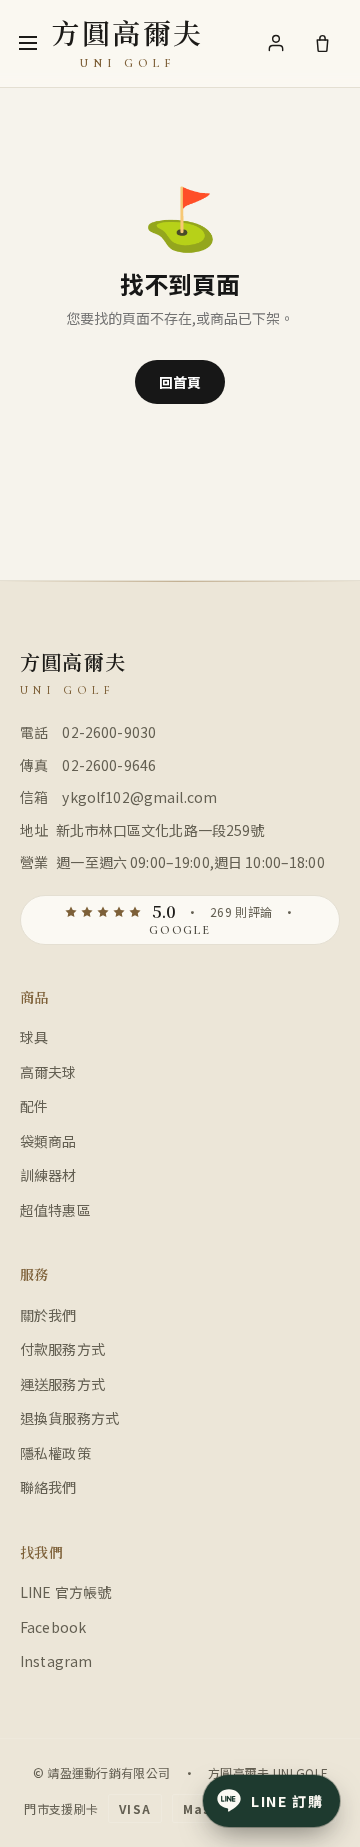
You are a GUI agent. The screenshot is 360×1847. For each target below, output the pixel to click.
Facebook (53, 1627)
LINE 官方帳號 (65, 1592)
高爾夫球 (48, 1072)
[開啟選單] (28, 43)
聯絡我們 (48, 1487)
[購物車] (322, 43)
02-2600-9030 (109, 732)
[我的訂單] (276, 43)
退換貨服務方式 (69, 1418)
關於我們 (48, 1315)
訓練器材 (48, 1175)
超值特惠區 (55, 1210)
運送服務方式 (62, 1384)
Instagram (56, 1661)
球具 (34, 1037)
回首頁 (180, 382)
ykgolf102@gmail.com (139, 797)
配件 (34, 1106)
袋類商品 (48, 1141)
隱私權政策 (55, 1453)
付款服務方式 (62, 1349)
